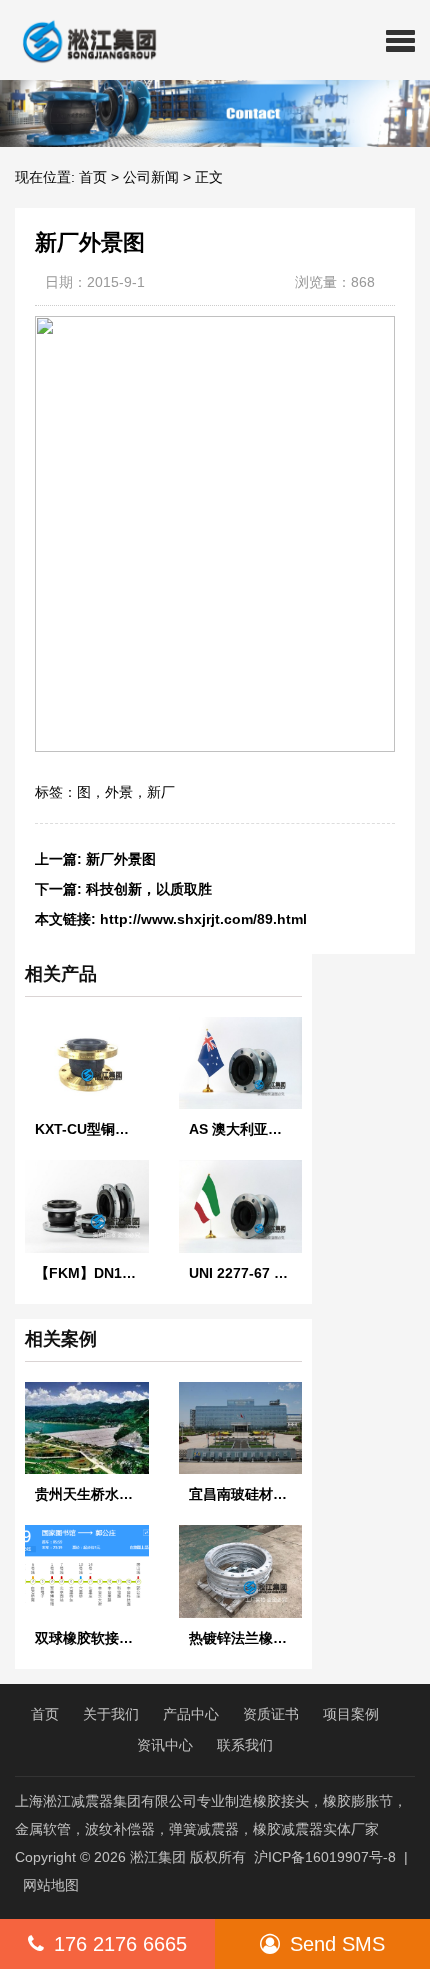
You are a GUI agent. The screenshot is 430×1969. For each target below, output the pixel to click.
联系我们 (245, 1745)
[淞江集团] (81, 40)
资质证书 (271, 1714)
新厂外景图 (121, 859)
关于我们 (111, 1714)
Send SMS (337, 1944)
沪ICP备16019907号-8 (325, 1857)
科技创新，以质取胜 (149, 889)
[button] (400, 40)
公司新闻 (151, 177)
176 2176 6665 (120, 1944)
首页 (93, 177)
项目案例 (351, 1714)
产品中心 (191, 1714)
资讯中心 (165, 1745)
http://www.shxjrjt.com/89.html (203, 919)
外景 (119, 792)
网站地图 (51, 1885)
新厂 (161, 792)
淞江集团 (158, 1857)
